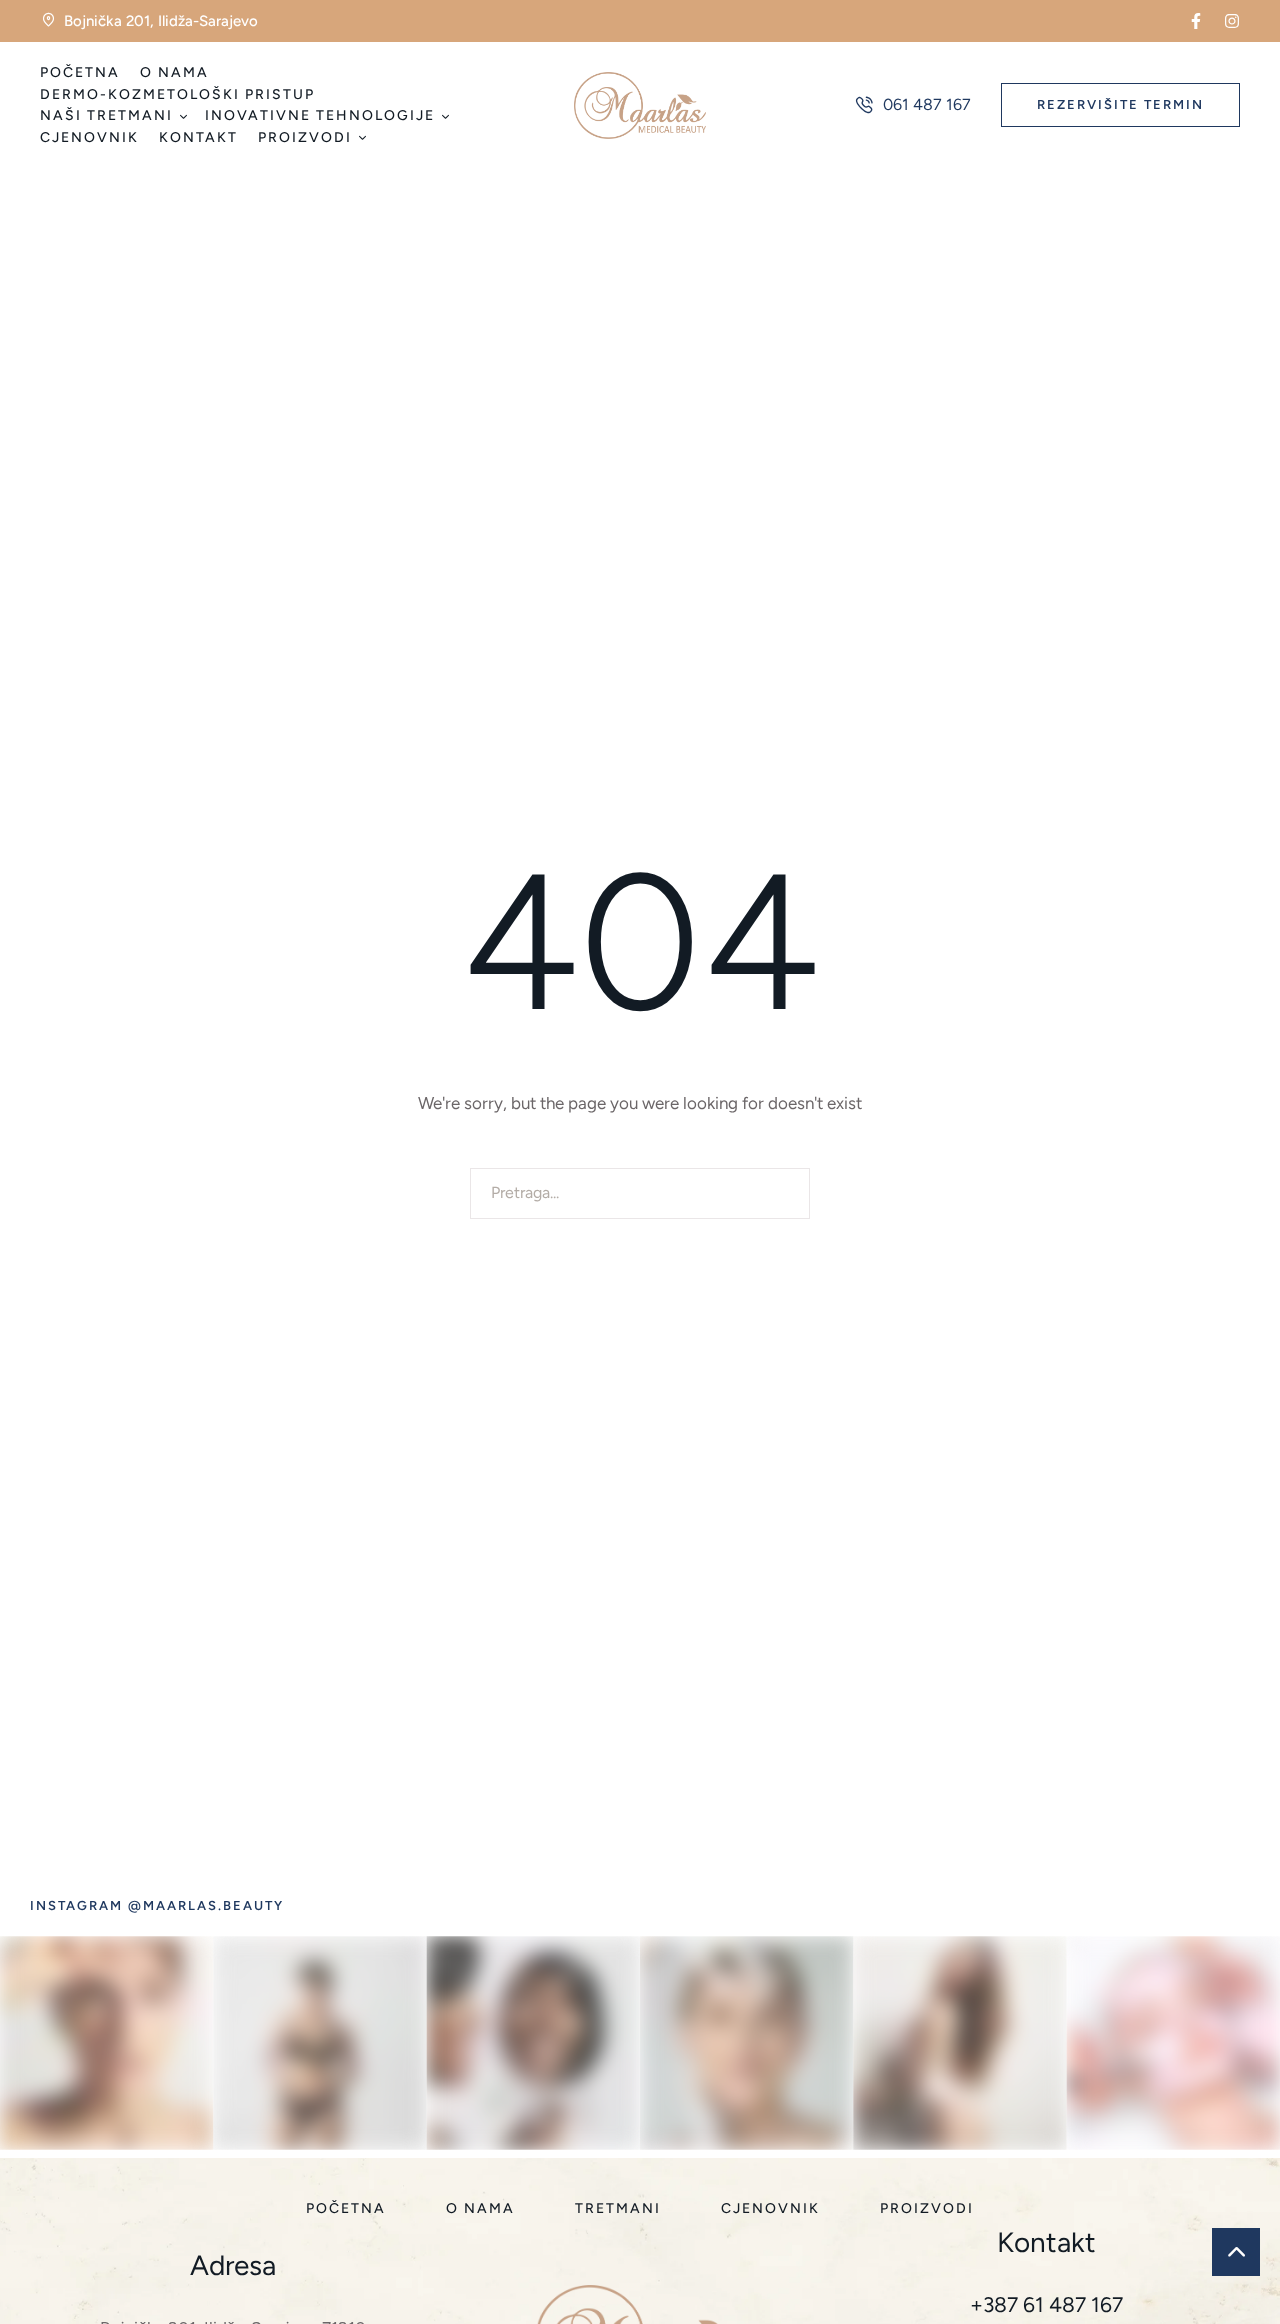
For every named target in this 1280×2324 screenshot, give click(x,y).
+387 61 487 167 (1046, 2304)
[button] (1196, 21)
